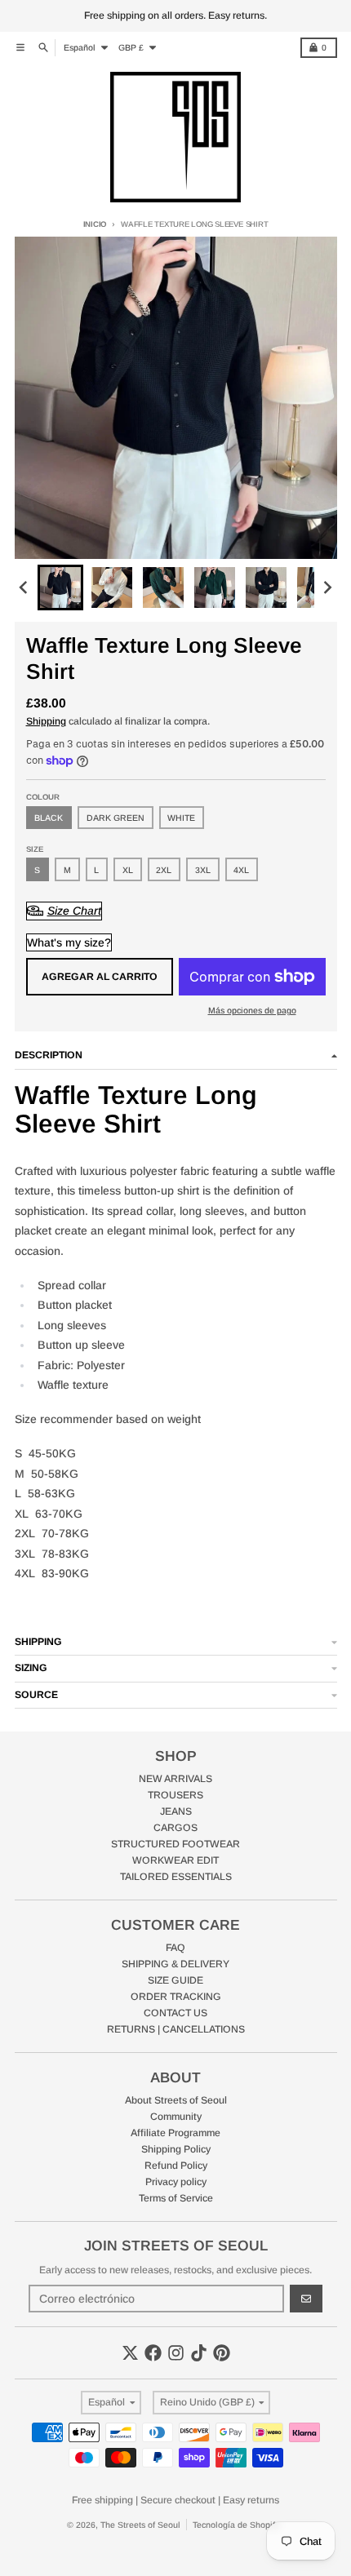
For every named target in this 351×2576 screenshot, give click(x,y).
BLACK (49, 818)
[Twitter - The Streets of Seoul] (130, 2353)
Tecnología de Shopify (236, 2525)
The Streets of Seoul (140, 2525)
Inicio (95, 224)
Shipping (46, 721)
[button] (60, 587)
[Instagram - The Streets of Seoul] (176, 2353)
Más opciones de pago (252, 1010)
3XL (203, 870)
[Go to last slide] (25, 588)
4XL (241, 870)
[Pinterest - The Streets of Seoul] (222, 2353)
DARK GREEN (116, 818)
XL (128, 870)
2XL (164, 870)
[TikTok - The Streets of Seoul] (199, 2353)
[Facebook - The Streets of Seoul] (153, 2353)
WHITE (181, 818)
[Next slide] (327, 588)
